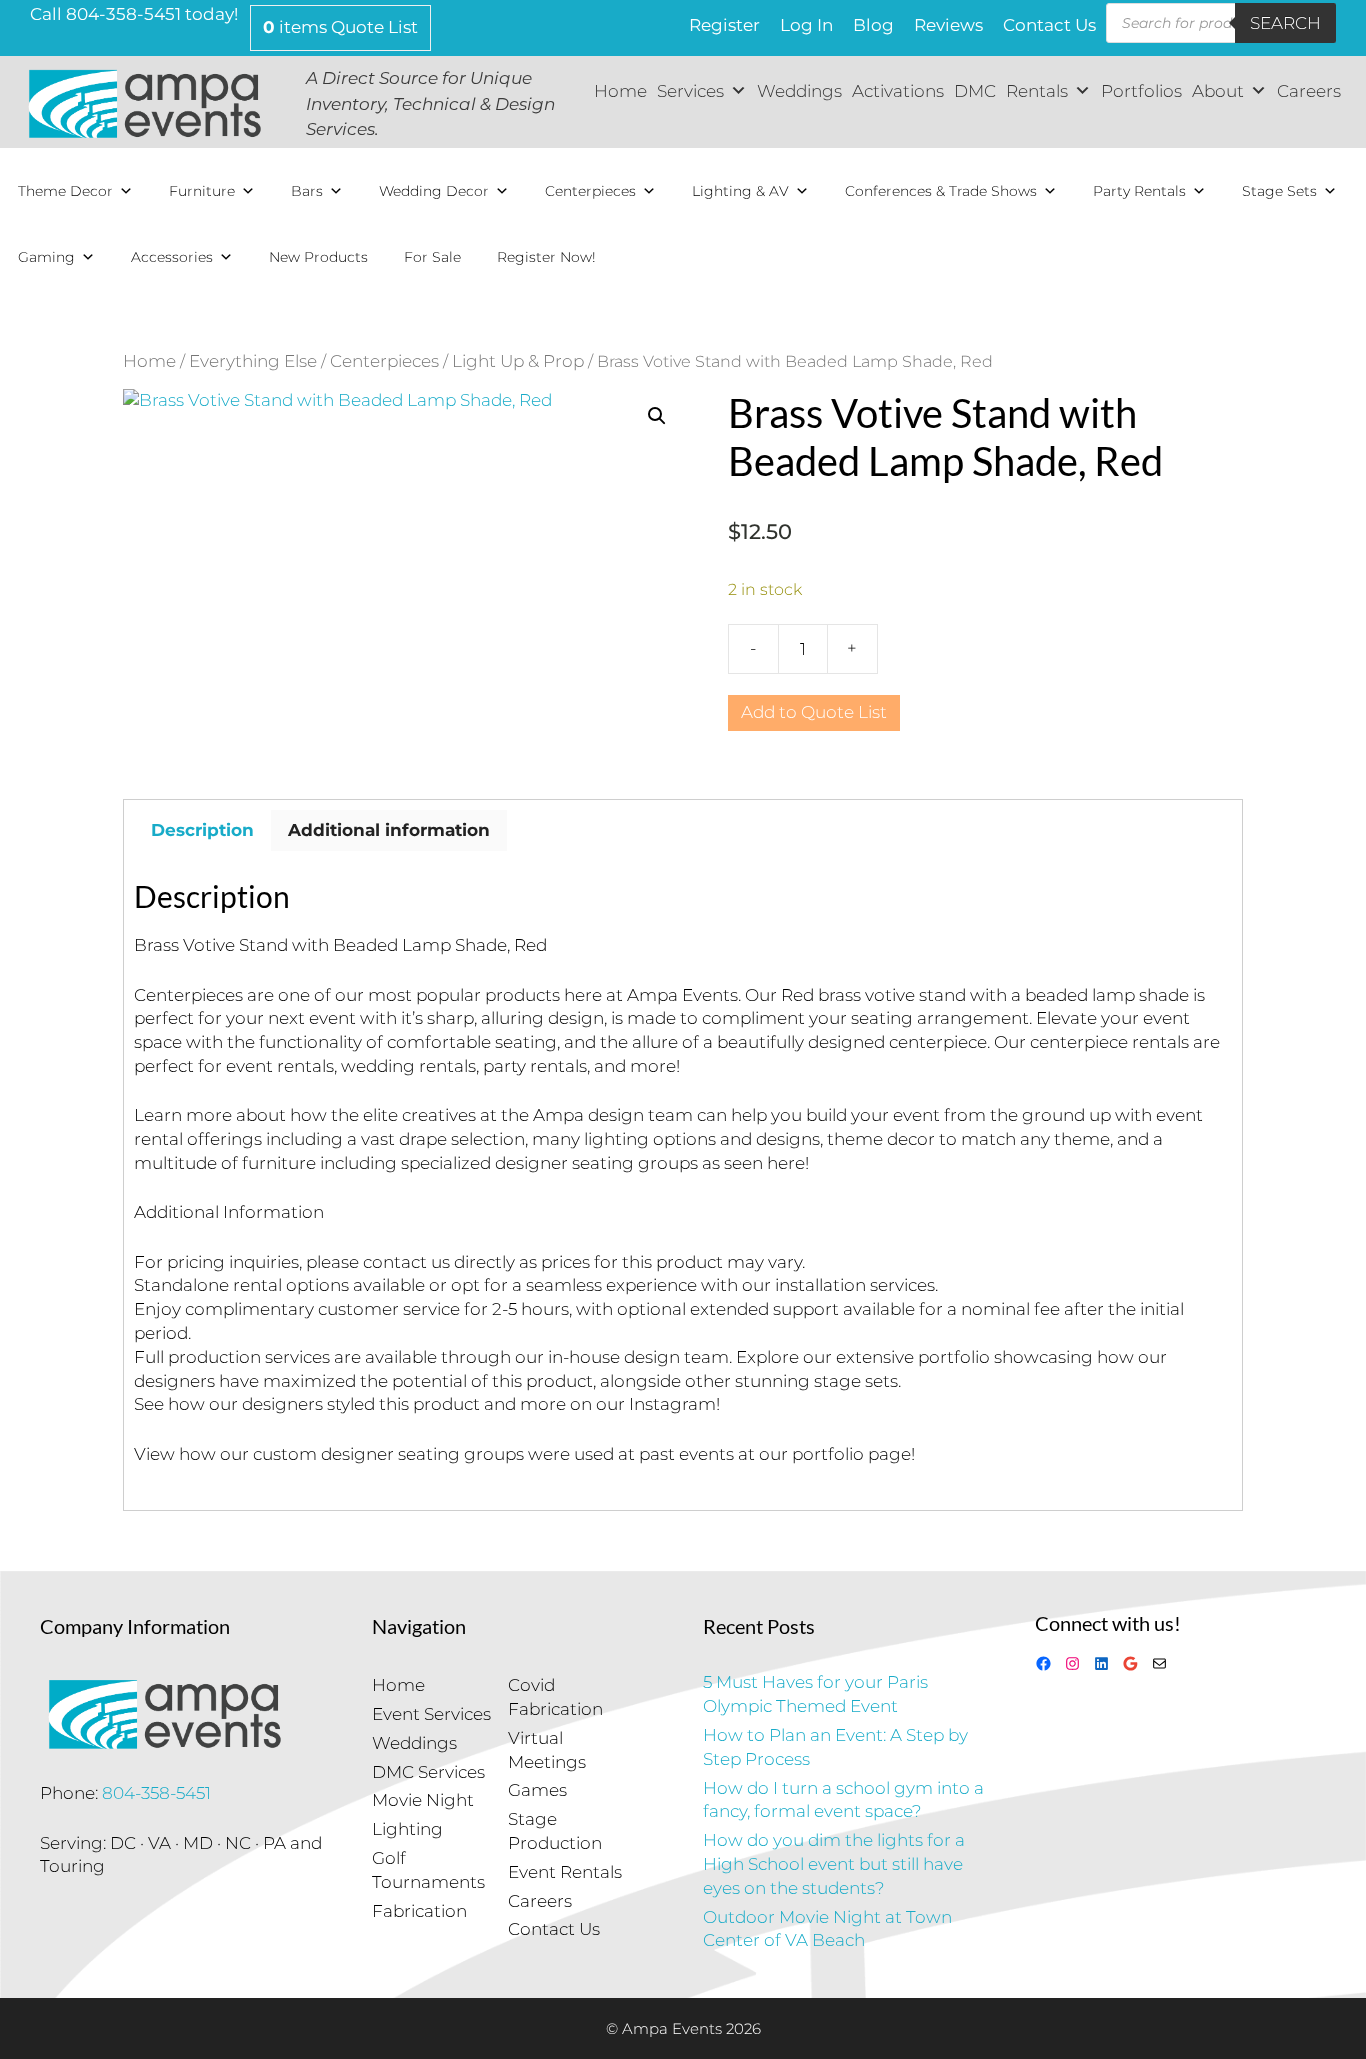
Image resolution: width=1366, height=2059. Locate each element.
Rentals (1037, 91)
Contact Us (1049, 25)
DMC (975, 91)
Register (724, 25)
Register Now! (546, 257)
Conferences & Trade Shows (941, 191)
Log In (806, 25)
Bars (307, 191)
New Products (318, 257)
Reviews (948, 25)
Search (1285, 23)
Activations (898, 91)
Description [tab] (202, 830)
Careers (1309, 91)
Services (690, 91)
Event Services (431, 1714)
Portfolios (1141, 91)
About (1218, 91)
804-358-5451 (156, 1793)
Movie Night (423, 1800)
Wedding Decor (434, 191)
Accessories (172, 257)
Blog (873, 25)
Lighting (407, 1829)
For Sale (432, 257)
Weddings (799, 91)
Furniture (202, 191)
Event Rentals (565, 1872)
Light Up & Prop (518, 361)
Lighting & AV (740, 191)
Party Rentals (1139, 191)
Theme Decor (65, 191)
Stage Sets (1279, 191)
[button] (657, 416)
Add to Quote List (814, 712)
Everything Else (253, 361)
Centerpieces (590, 191)
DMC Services (428, 1772)
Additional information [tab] (389, 830)
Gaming (46, 257)
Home (620, 91)
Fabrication (419, 1911)
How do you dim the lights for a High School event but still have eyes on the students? (834, 1864)
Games (537, 1790)
